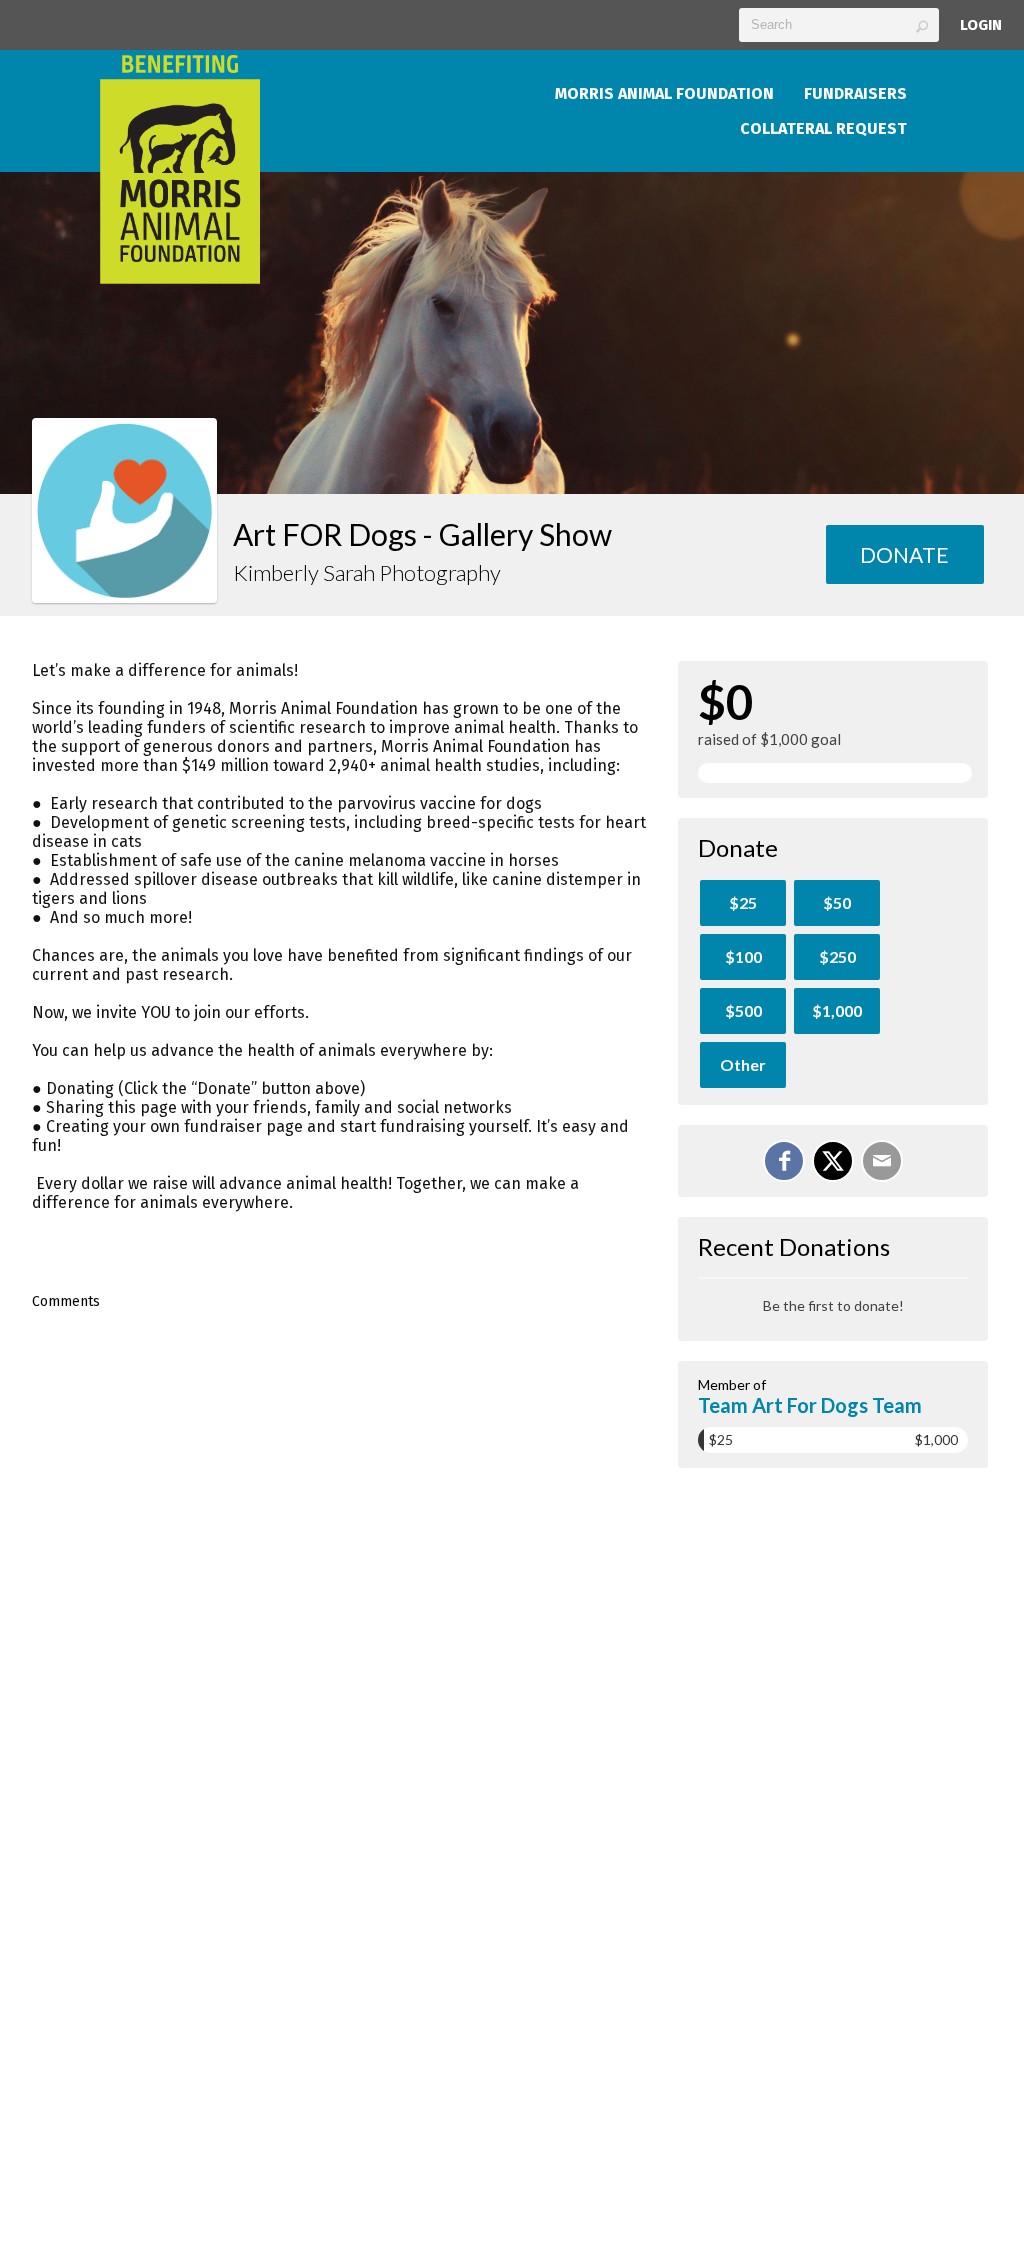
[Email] (882, 1161)
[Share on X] (833, 1161)
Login (981, 25)
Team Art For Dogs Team (810, 1405)
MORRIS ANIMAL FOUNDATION (664, 93)
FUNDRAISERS (855, 93)
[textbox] (839, 25)
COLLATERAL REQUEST (823, 128)
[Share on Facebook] (784, 1161)
